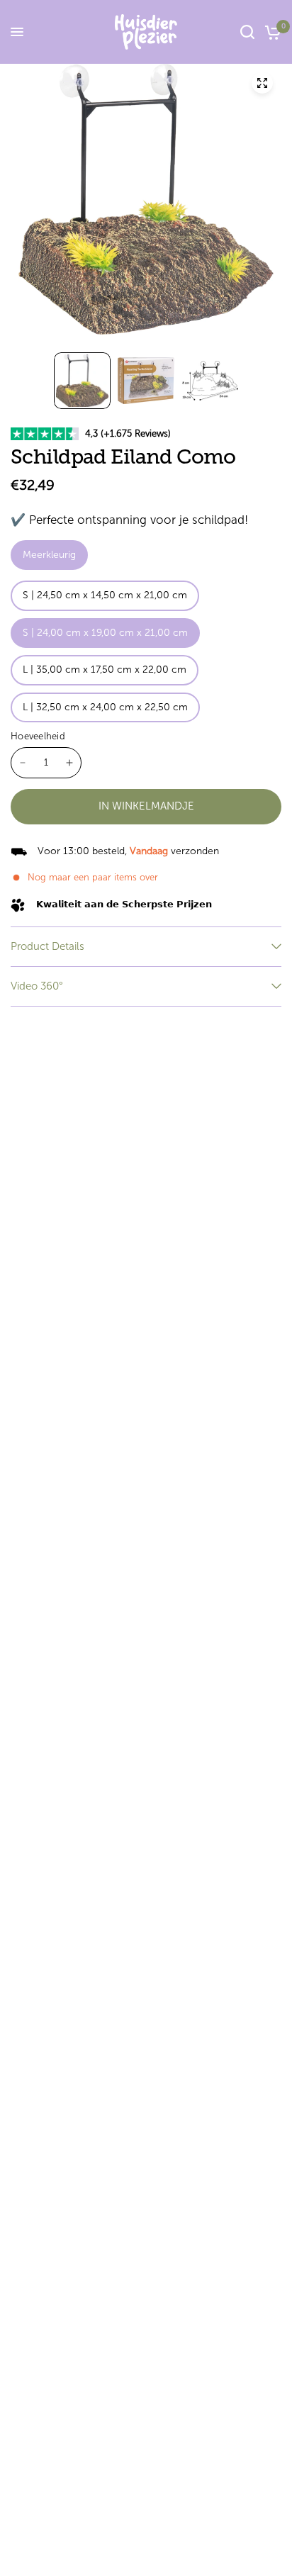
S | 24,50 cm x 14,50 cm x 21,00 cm (105, 595)
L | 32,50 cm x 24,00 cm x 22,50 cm (105, 707)
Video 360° (37, 986)
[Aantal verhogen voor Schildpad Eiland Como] (69, 763)
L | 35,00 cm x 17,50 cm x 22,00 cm (105, 670)
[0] (270, 32)
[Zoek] (247, 32)
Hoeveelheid (38, 736)
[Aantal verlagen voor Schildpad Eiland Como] (23, 763)
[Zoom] (262, 83)
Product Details (47, 946)
